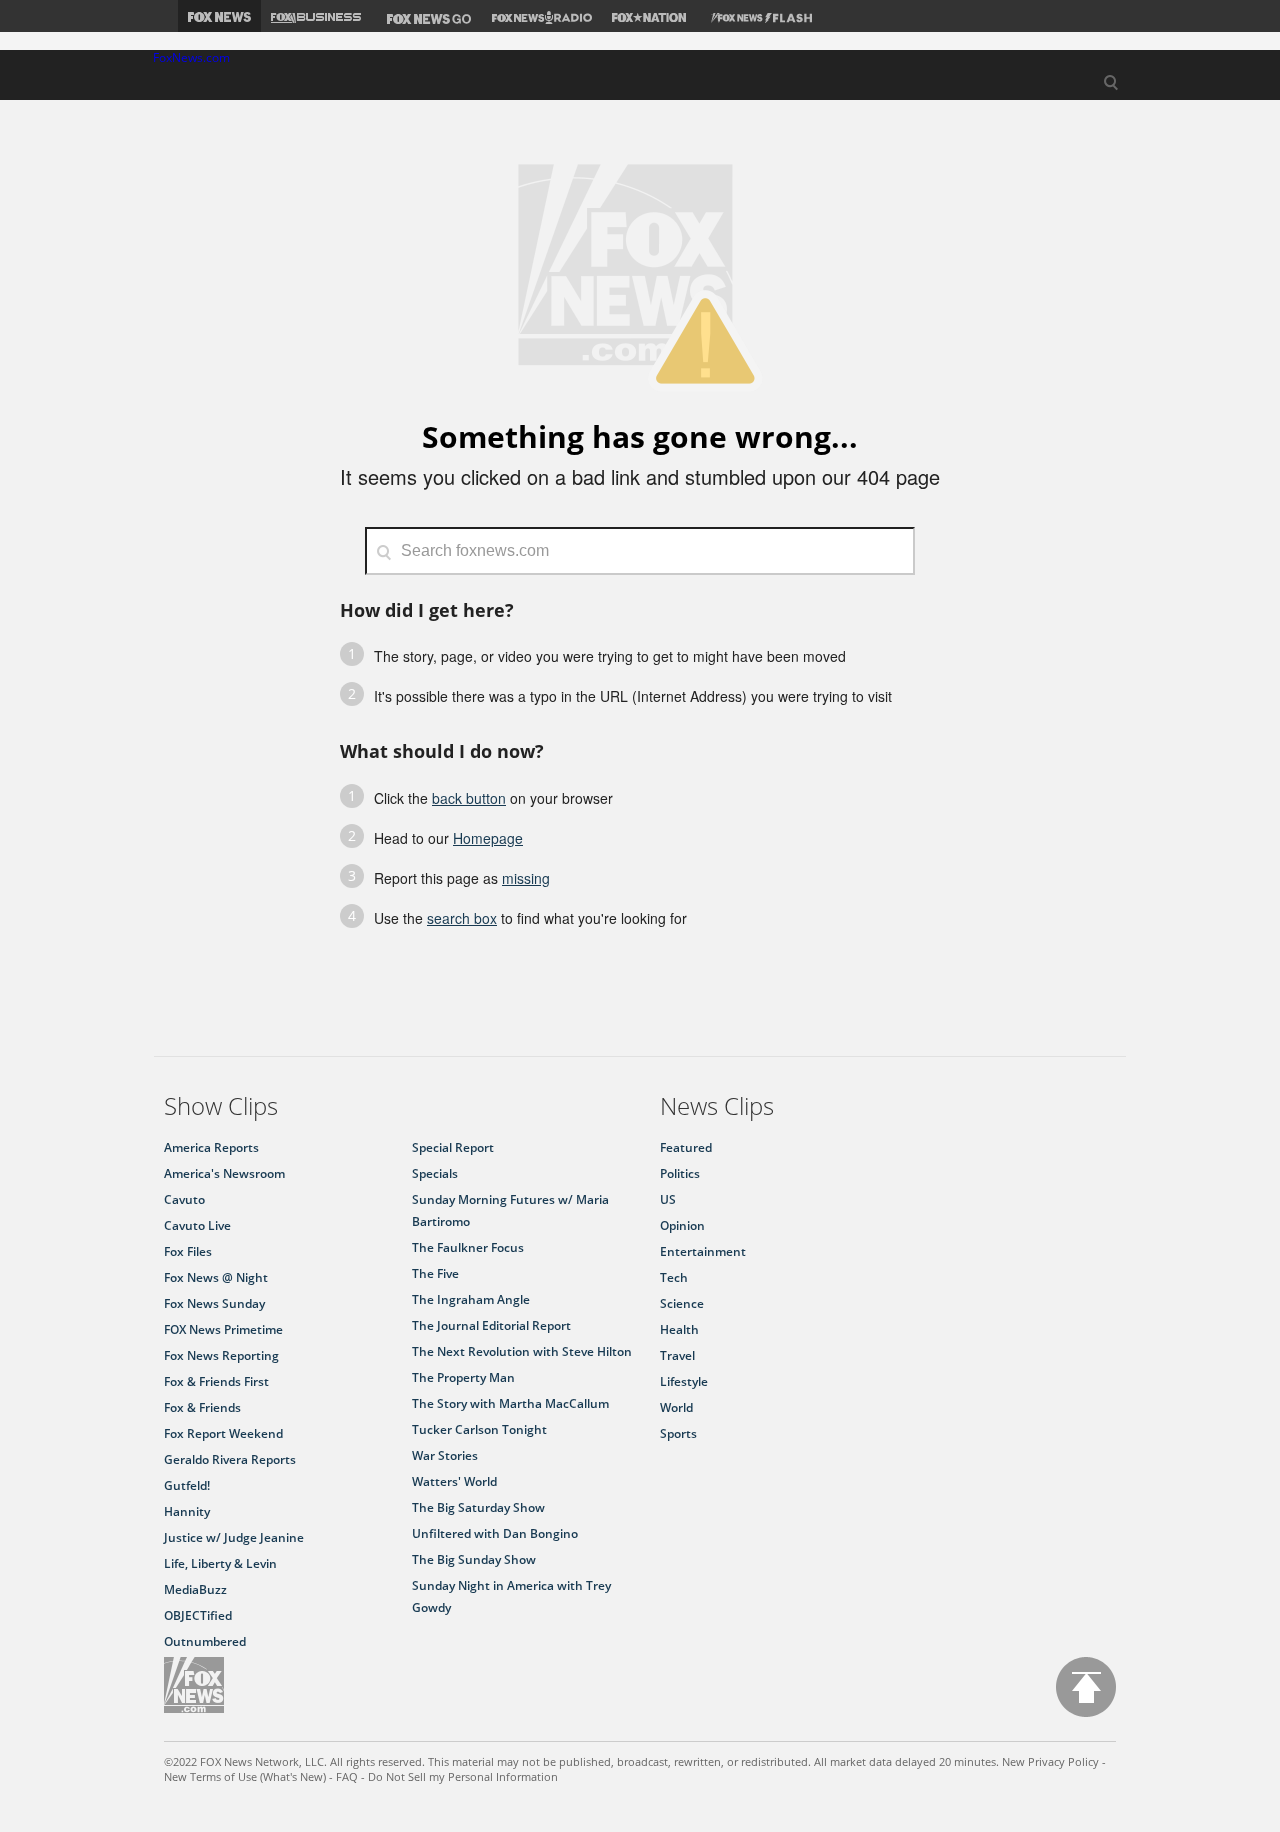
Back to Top (1086, 1687)
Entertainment (703, 1251)
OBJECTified (198, 1615)
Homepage (488, 838)
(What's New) (293, 1776)
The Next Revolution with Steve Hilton (522, 1351)
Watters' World (454, 1481)
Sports (678, 1433)
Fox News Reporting (221, 1355)
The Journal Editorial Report (491, 1325)
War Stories (445, 1455)
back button (469, 798)
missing (526, 878)
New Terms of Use (210, 1776)
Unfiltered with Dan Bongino (495, 1533)
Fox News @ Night (216, 1277)
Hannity (187, 1511)
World (676, 1407)
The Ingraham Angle (471, 1299)
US (668, 1199)
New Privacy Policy (1050, 1761)
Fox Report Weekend (223, 1433)
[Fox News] (219, 16)
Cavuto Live (197, 1225)
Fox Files (188, 1251)
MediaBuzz (195, 1589)
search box (462, 918)
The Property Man (463, 1377)
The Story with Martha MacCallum (510, 1403)
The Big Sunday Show (474, 1559)
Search (1110, 83)
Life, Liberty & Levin (220, 1563)
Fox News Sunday (214, 1303)
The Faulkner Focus (468, 1247)
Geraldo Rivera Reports (230, 1459)
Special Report (453, 1147)
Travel (677, 1355)
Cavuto (184, 1199)
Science (682, 1303)
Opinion (682, 1225)
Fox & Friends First (216, 1381)
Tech (674, 1277)
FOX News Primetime (223, 1329)
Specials (435, 1173)
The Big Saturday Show (478, 1507)
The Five (435, 1273)
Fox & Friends (202, 1407)
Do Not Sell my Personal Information (463, 1776)
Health (679, 1329)
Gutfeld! (187, 1485)
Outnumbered (205, 1641)
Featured (686, 1147)
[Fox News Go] (426, 16)
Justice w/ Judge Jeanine (234, 1537)
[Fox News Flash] (759, 16)
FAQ (347, 1776)
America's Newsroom (224, 1173)
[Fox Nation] (649, 16)
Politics (680, 1173)
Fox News (194, 1685)
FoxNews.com (191, 58)
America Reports (211, 1147)
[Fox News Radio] (541, 16)
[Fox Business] (316, 16)
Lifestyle (684, 1381)
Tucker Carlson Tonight (479, 1429)
